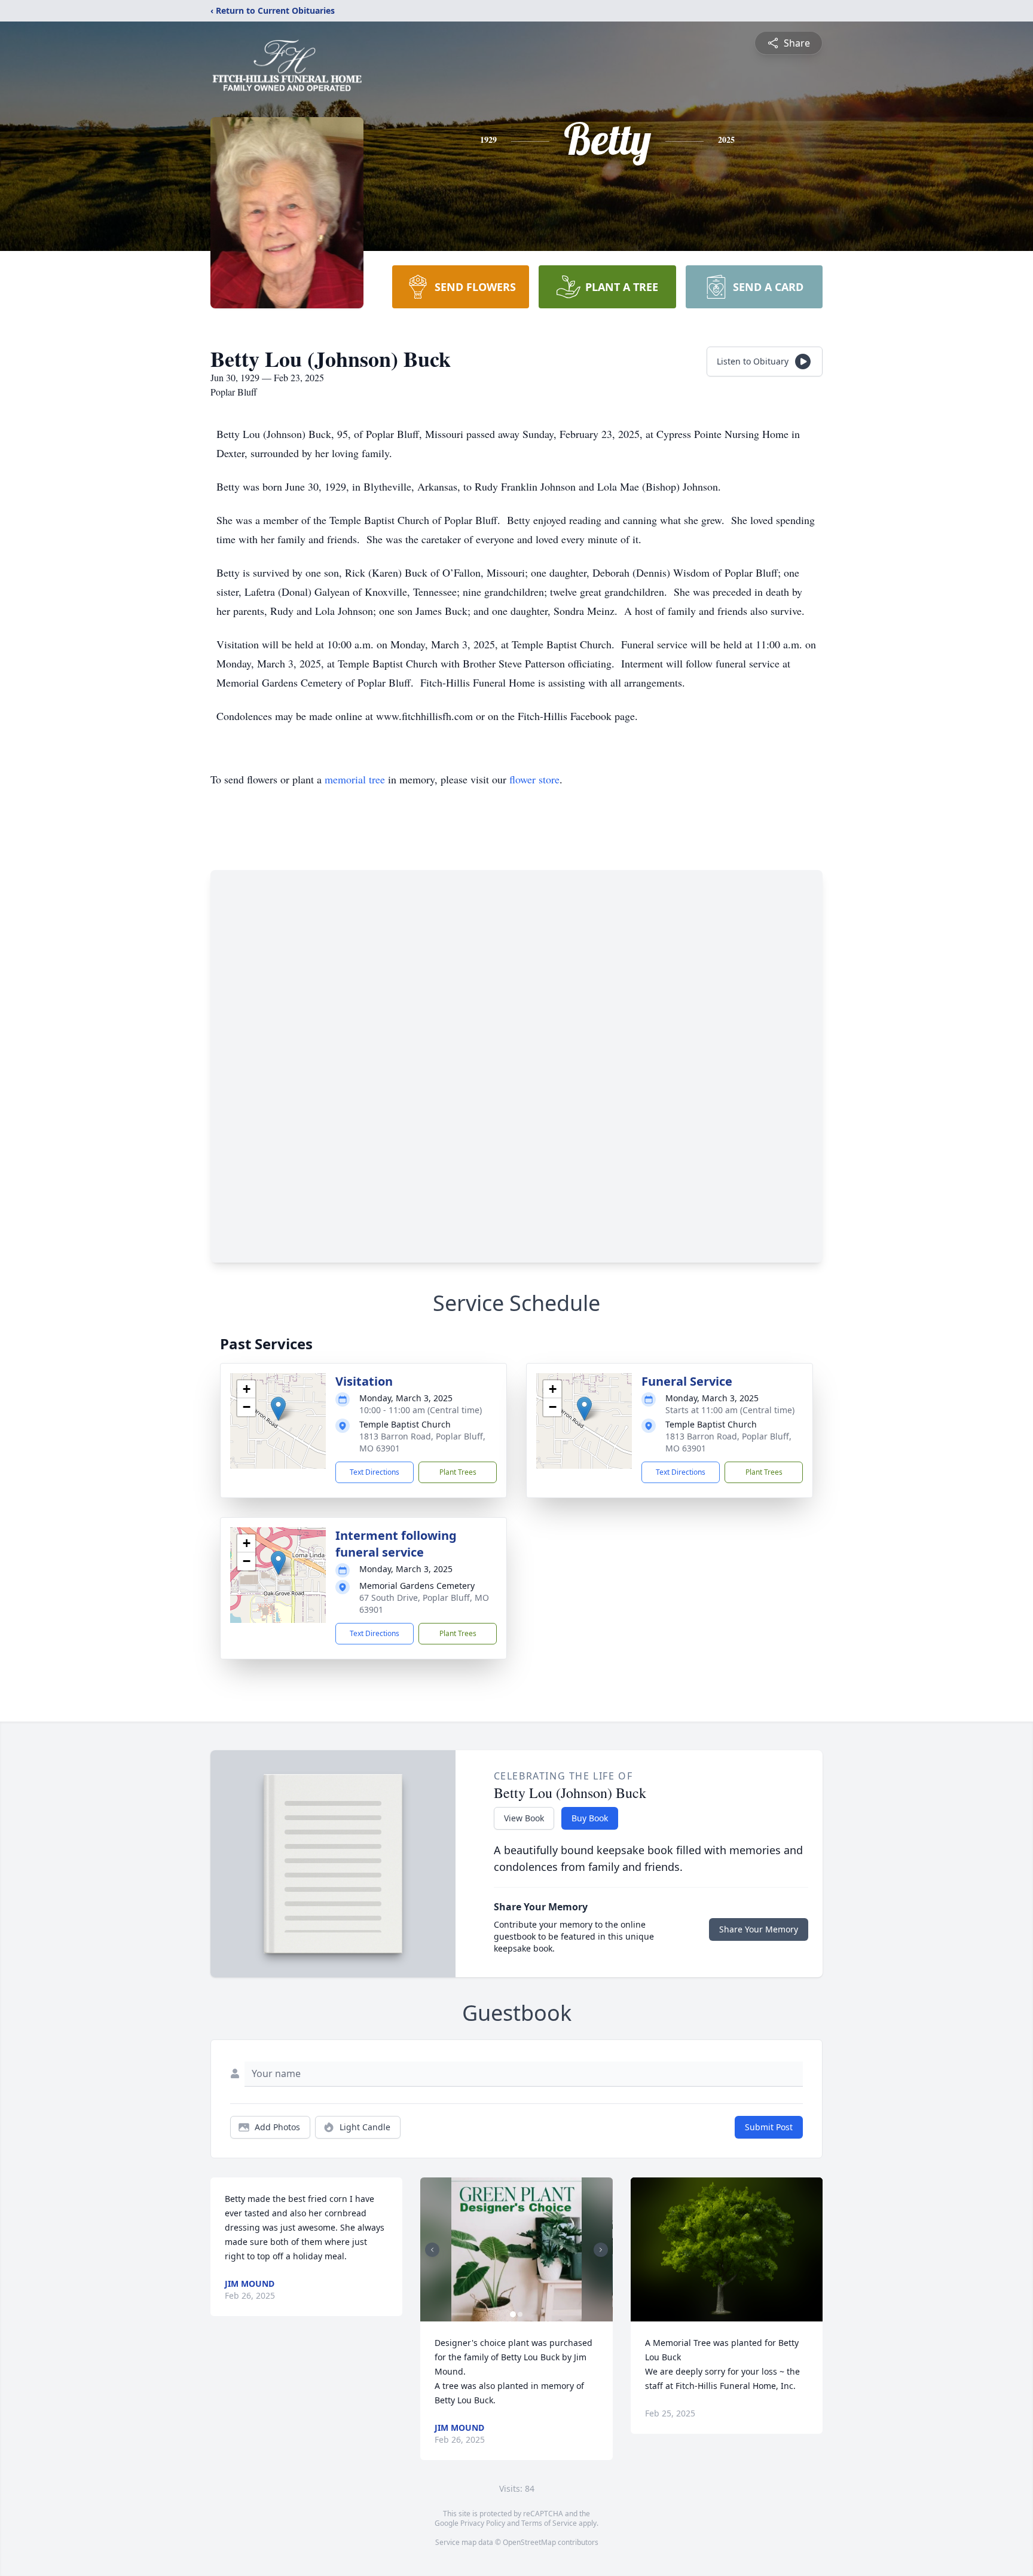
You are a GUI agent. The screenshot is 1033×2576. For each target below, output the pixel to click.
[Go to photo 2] (520, 2314)
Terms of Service (549, 2523)
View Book (524, 1818)
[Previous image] (432, 2250)
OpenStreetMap (529, 2542)
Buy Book (590, 1818)
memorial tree (355, 779)
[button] (278, 1409)
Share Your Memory (759, 1929)
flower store (534, 779)
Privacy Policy (483, 2523)
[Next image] (601, 2250)
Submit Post (769, 2127)
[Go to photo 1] (513, 2314)
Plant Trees (458, 1472)
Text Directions (375, 1472)
